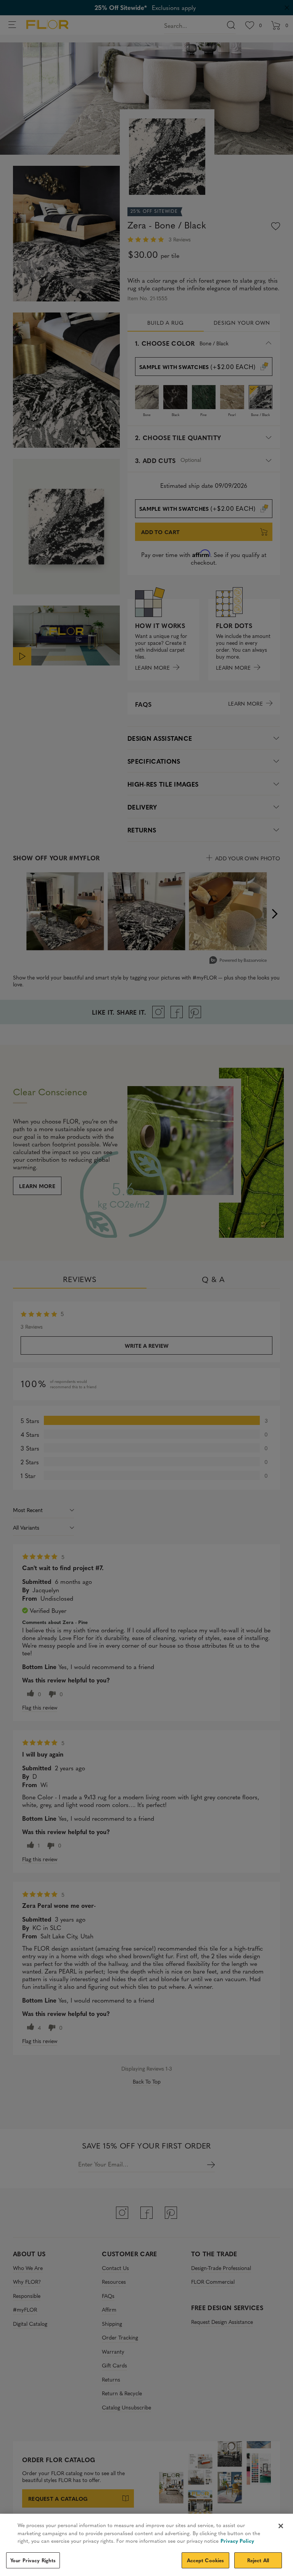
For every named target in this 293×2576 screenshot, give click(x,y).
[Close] (281, 2526)
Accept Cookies (206, 2560)
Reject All (258, 2560)
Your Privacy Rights (33, 2560)
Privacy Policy (237, 2541)
